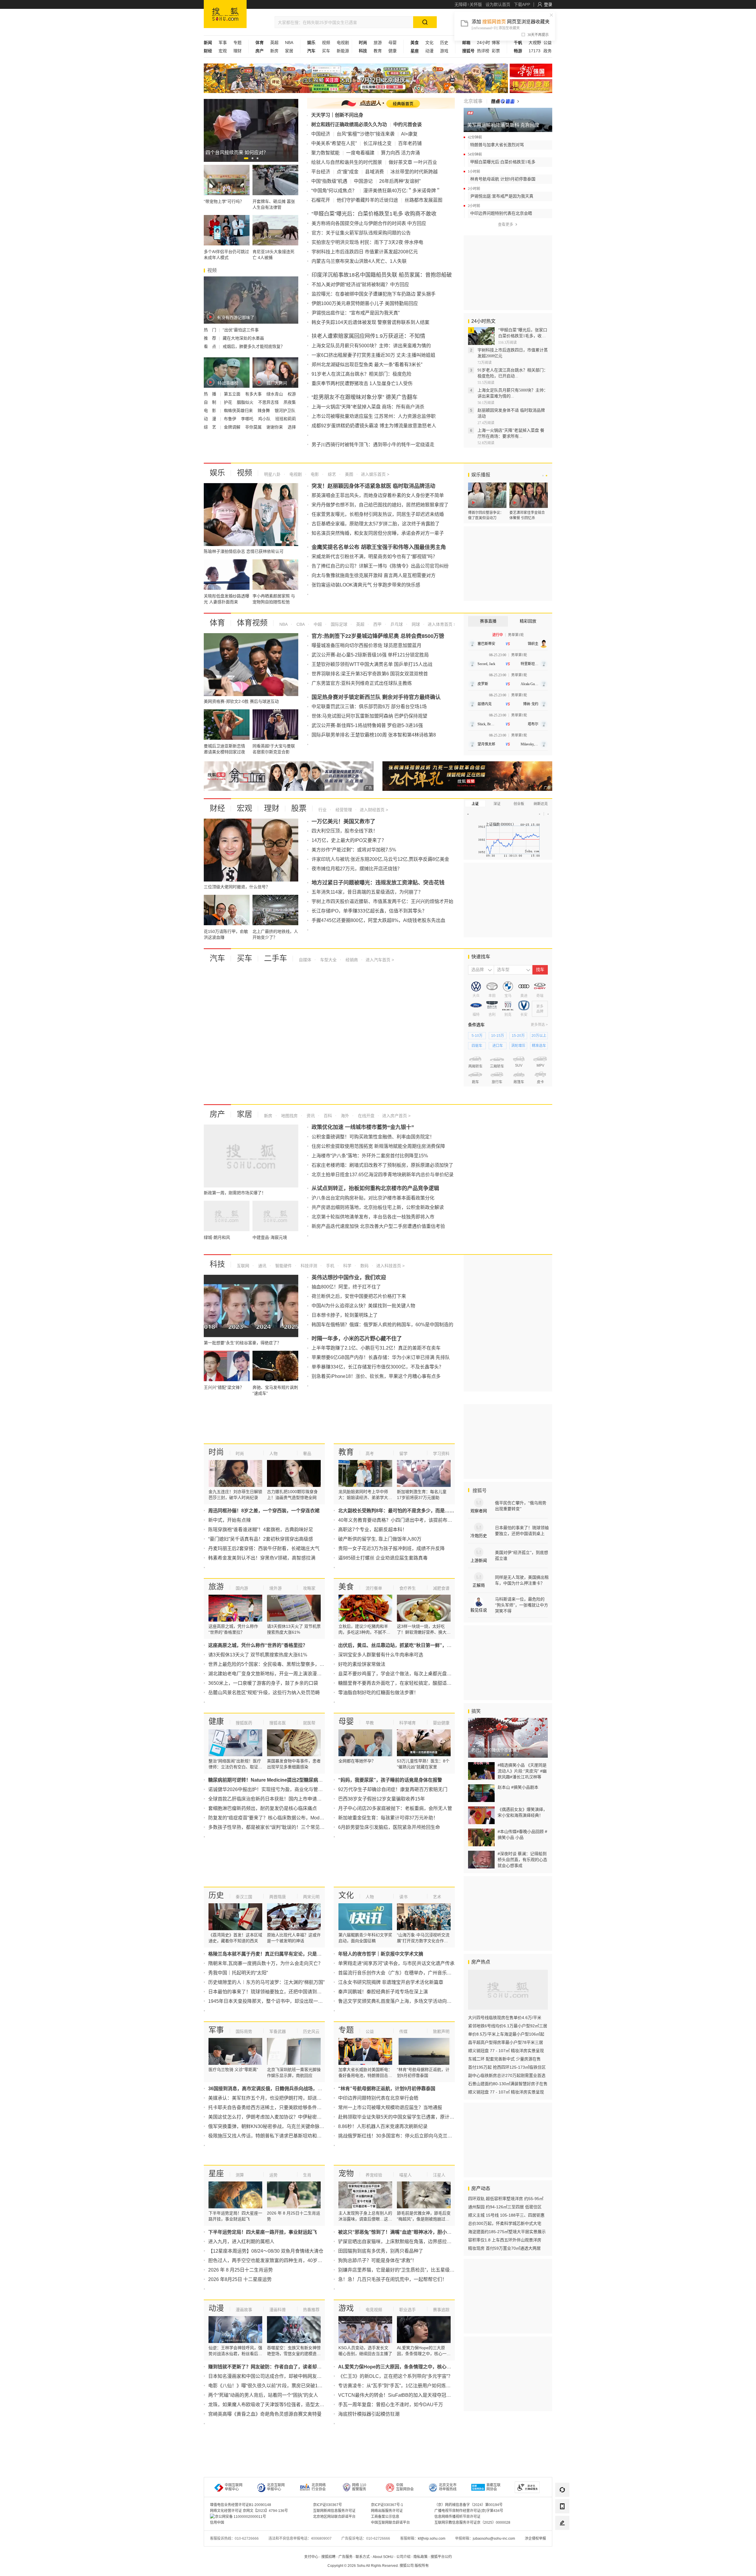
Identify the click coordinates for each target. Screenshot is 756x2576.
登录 (548, 4)
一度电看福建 (360, 153)
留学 (403, 1454)
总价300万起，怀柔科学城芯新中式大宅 (505, 2223)
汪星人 (439, 2175)
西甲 (377, 624)
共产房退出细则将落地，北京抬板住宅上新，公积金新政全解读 (378, 1207)
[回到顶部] (562, 2539)
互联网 (243, 1266)
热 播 (211, 394)
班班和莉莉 (286, 419)
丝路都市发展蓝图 (423, 200)
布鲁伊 (231, 419)
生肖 (307, 2175)
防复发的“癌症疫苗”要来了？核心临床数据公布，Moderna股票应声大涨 (283, 1818)
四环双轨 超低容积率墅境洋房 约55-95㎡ (506, 2199)
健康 (392, 51)
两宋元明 (311, 1897)
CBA (300, 624)
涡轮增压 (518, 1046)
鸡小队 (265, 419)
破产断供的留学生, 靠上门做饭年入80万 (380, 1539)
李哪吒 (248, 419)
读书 (403, 1897)
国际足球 (338, 624)
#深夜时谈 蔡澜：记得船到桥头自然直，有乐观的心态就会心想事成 (522, 1860)
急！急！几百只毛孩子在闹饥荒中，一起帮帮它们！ (392, 2279)
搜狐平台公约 (441, 2557)
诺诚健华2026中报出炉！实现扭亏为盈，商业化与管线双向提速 (275, 1789)
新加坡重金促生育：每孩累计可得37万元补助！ (388, 1818)
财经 (217, 808)
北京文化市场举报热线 (448, 2487)
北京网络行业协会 (319, 2487)
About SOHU (383, 2557)
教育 (378, 51)
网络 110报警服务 (359, 2487)
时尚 (216, 1452)
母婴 (392, 43)
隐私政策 (421, 2557)
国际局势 (244, 2031)
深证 (497, 804)
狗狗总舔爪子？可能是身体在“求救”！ (377, 2260)
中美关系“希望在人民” (334, 143)
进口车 (498, 1046)
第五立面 (233, 394)
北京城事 (473, 101)
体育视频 (252, 623)
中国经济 (321, 134)
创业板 (519, 804)
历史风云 (311, 2031)
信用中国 (217, 2523)
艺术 (437, 1897)
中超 (317, 624)
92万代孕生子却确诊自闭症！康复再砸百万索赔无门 (393, 1789)
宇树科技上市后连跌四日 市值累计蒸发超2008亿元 (365, 252)
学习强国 (531, 70)
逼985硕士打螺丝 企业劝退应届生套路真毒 (383, 1558)
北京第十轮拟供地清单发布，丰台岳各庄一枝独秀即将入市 (373, 1217)
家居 (289, 51)
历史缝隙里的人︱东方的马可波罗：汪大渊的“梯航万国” (266, 1982)
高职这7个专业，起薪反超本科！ (373, 1530)
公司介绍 (403, 2557)
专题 (237, 43)
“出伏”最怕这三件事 (241, 330)
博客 (496, 43)
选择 (292, 427)
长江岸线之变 (377, 143)
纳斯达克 (541, 804)
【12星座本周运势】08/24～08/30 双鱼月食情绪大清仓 (266, 2251)
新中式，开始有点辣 (229, 1520)
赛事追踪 (441, 2310)
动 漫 (211, 419)
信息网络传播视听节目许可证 (457, 2517)
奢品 (307, 1454)
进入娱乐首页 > (375, 474)
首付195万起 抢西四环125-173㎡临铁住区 (507, 2067)
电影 (314, 474)
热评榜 (483, 51)
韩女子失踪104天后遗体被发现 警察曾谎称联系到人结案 (370, 322)
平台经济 (321, 172)
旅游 (378, 43)
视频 (326, 43)
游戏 (444, 51)
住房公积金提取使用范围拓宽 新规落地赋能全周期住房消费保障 (378, 1146)
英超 (274, 43)
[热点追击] (505, 101)
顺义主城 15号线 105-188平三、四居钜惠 (506, 2215)
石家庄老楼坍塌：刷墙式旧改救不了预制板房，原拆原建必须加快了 (382, 1165)
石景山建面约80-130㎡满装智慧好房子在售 (508, 2084)
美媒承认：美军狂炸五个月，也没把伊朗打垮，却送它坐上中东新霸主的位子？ (291, 2098)
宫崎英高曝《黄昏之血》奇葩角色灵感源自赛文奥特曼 (265, 2414)
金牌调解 (233, 427)
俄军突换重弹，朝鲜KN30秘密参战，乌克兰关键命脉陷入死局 (273, 2126)
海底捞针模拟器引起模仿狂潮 (369, 2414)
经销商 (351, 960)
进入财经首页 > (374, 810)
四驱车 (477, 1046)
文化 (429, 43)
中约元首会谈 (408, 124)
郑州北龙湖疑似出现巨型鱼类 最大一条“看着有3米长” (367, 365)
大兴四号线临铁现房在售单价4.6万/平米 (505, 2018)
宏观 (223, 51)
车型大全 (328, 960)
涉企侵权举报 (535, 2538)
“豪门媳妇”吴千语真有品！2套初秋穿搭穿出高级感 (261, 1539)
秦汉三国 (244, 1897)
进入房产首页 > (396, 1116)
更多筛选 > (539, 1025)
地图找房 (289, 1116)
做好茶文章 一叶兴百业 (413, 162)
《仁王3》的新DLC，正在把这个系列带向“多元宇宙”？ (395, 2376)
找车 (540, 970)
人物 (273, 1454)
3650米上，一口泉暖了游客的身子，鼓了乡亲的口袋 (263, 1683)
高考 (370, 1454)
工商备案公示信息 (385, 2517)
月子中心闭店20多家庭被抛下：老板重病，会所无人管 (395, 1808)
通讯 (262, 1266)
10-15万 (498, 1036)
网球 (415, 624)
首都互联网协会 (493, 2487)
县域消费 (374, 172)
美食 (346, 1587)
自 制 (211, 402)
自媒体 (305, 960)
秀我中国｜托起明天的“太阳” (238, 1973)
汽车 (217, 958)
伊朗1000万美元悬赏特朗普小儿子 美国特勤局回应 (365, 303)
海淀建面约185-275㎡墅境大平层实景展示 (507, 2232)
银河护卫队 (285, 410)
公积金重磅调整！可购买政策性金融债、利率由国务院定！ (373, 1137)
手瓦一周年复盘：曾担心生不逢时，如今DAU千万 (391, 2405)
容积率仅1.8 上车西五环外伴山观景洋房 (505, 2240)
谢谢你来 (275, 427)
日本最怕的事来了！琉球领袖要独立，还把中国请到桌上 (267, 1992)
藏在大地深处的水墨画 (243, 338)
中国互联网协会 (405, 2487)
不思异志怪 (269, 402)
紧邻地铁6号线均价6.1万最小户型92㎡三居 (508, 2026)
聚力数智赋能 (325, 153)
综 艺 (211, 427)
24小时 (483, 43)
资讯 (310, 1116)
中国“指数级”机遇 (329, 181)
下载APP (522, 4)
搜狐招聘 (328, 2557)
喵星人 (405, 2175)
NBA (289, 43)
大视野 (535, 43)
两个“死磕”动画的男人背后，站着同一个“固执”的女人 (263, 2395)
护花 (229, 402)
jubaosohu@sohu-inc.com (494, 2538)
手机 (330, 1266)
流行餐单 (374, 1588)
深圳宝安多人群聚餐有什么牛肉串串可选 (381, 1655)
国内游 (242, 1588)
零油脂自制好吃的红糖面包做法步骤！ (378, 1693)
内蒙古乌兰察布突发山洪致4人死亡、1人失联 (359, 261)
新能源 (343, 51)
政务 (548, 51)
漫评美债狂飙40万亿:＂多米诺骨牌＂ (402, 191)
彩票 (496, 51)
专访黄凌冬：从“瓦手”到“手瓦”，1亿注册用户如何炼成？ (397, 2386)
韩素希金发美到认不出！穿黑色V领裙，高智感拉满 (262, 1558)
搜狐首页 (225, 14)
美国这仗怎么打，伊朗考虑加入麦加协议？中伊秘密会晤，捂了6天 (278, 2117)
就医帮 (309, 1723)
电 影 (211, 410)
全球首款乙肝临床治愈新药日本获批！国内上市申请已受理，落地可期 (281, 1799)
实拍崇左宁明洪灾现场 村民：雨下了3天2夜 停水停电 (367, 242)
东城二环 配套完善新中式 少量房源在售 (504, 2059)
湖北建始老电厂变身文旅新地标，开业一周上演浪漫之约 (267, 1674)
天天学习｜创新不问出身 (337, 115)
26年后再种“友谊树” (400, 181)
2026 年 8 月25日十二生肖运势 (241, 2270)
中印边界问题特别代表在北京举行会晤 (378, 2098)
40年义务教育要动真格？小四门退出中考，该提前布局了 (397, 1520)
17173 (535, 51)
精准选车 (539, 1046)
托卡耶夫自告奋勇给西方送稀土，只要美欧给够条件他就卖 (270, 2107)
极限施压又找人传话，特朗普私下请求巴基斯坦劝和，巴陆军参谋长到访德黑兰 (291, 2136)
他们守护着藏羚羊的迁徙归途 (367, 200)
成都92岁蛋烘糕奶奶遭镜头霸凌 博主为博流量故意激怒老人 (374, 426)
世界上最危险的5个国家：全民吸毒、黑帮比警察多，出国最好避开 (278, 1664)
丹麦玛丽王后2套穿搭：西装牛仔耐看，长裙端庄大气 (264, 1548)
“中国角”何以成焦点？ (334, 191)
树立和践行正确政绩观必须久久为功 (349, 124)
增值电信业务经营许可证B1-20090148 (241, 2505)
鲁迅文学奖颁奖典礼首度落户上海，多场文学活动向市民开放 (402, 2001)
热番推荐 (311, 2310)
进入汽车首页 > (380, 960)
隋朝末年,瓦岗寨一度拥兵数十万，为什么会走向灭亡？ (265, 1963)
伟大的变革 (531, 86)
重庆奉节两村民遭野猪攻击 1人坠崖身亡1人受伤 (362, 383)
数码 (364, 1266)
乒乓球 (396, 624)
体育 (217, 623)
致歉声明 (441, 2031)
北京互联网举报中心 (276, 2487)
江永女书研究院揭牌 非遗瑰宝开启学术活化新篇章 (391, 1982)
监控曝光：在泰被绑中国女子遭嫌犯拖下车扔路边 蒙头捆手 (374, 294)
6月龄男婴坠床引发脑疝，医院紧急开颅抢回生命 (389, 1827)
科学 (347, 1266)
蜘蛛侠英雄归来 (239, 410)
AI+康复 (409, 134)
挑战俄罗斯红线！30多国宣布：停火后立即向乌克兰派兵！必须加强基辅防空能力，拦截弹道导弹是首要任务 (452, 2136)
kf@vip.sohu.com (432, 2538)
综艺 (331, 474)
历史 (444, 43)
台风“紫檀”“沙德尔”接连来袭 (366, 134)
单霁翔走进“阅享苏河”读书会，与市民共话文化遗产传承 (396, 1963)
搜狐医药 (244, 1723)
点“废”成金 (348, 172)
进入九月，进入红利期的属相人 (241, 2242)
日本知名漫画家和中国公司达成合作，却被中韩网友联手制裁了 (274, 2376)
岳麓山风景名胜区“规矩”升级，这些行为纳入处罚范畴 (264, 1693)
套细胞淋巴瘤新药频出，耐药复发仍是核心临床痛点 (263, 1808)
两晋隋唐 (278, 1897)
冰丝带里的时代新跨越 (414, 172)
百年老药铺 (410, 143)
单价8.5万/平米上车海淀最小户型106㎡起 (506, 2034)
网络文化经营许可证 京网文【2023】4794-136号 (249, 2511)
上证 (475, 804)
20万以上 (539, 1036)
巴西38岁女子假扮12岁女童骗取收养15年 (382, 1799)
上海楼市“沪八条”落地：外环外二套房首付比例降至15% (370, 1156)
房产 (217, 1114)
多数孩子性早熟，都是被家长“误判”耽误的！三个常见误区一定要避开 (281, 1827)
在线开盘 (366, 1116)
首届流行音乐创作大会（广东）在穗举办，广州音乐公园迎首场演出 (409, 1973)
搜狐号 (479, 1491)
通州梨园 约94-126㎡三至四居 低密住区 (505, 2207)
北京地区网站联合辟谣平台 (334, 2517)
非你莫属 (254, 427)
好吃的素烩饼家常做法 (362, 1664)
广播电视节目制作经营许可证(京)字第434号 (469, 2511)
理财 (237, 51)
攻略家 (309, 1588)
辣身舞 (264, 410)
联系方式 (363, 2557)
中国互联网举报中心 (234, 2487)
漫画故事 (244, 2310)
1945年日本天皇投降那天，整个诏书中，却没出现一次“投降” (272, 2001)
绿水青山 (275, 394)
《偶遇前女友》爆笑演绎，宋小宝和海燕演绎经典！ (522, 1812)
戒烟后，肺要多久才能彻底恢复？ (254, 346)
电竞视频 (374, 2310)
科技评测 (308, 1266)
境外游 (276, 1588)
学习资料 (441, 1454)
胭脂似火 (246, 402)
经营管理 (343, 810)
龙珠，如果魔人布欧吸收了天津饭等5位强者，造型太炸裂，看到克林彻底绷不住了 (295, 2405)
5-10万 (477, 1036)
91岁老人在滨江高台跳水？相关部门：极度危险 (361, 374)
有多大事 (254, 394)
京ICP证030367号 (328, 2505)
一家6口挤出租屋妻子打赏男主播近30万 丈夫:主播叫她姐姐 (373, 355)
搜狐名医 (278, 1723)
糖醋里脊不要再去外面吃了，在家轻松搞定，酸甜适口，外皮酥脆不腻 (411, 1683)
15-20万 (518, 1036)
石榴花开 (321, 200)
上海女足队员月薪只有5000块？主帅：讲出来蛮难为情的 (371, 346)
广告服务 (346, 2557)
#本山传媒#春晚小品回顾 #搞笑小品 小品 (522, 1834)
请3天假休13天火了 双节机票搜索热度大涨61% (258, 1655)
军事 (223, 43)
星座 (216, 2173)
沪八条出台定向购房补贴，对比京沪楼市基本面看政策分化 (373, 1198)
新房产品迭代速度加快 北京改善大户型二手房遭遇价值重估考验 (378, 1226)
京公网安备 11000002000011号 (241, 2517)
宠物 (346, 2173)
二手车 (276, 958)
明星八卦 (272, 474)
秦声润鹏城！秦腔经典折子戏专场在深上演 (383, 1992)
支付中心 (311, 2557)
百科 (327, 1116)
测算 (240, 2175)
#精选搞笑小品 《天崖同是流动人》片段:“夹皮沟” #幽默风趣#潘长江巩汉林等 (522, 1771)
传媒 (403, 2031)
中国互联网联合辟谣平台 (390, 2523)
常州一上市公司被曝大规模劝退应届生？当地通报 (390, 2107)
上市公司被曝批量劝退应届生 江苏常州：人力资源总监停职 (374, 416)
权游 (292, 394)
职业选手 (408, 2310)
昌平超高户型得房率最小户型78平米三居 (506, 2042)
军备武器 (278, 2031)
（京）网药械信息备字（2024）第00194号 (469, 2505)
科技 (217, 1264)
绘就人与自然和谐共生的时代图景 (347, 162)
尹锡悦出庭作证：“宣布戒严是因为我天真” (356, 313)
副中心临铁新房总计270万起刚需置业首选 (507, 2075)
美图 (348, 474)
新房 (274, 51)
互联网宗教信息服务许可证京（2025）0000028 (472, 2523)
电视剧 (343, 43)
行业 (322, 810)
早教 (370, 1723)
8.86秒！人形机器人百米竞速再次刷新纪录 (383, 2126)
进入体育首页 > (441, 624)
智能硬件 (283, 1266)
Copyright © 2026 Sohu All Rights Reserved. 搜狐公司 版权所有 (378, 2566)
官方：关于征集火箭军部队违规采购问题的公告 (361, 233)
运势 (273, 2175)
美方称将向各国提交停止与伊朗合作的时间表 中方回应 (369, 223)
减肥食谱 (441, 1588)
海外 (344, 1116)
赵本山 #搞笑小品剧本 (518, 1787)
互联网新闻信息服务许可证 (334, 2511)
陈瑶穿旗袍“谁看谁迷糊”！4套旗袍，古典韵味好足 (261, 1530)
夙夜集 (290, 402)
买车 (326, 51)
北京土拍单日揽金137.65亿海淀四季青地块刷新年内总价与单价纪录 (383, 1175)
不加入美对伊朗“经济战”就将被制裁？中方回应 (360, 285)
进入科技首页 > (390, 1266)
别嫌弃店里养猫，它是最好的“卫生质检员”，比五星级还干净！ (403, 2270)
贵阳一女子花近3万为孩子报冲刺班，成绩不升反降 (391, 1548)
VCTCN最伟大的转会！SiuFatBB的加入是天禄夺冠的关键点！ (404, 2395)
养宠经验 (374, 2175)
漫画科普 (278, 2310)
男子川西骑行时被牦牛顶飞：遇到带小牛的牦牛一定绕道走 (373, 445)
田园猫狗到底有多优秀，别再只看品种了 (381, 2251)
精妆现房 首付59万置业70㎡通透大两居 (504, 2248)
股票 (299, 808)
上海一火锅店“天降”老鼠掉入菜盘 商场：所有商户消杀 (368, 407)
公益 (548, 43)
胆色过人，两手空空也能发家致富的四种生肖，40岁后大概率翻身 (277, 2260)
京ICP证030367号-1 (387, 2505)
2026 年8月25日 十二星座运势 (240, 2279)
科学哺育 (408, 1723)
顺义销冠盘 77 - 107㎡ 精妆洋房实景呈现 (506, 2051)
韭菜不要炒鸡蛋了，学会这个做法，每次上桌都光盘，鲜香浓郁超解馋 (411, 1674)
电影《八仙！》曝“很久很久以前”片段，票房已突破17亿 (267, 2386)
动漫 (429, 51)
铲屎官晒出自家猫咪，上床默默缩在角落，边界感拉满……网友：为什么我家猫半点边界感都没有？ (442, 2242)
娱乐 (217, 473)
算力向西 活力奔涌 (400, 153)
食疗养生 (408, 1588)
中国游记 (363, 181)
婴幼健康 (441, 1723)
